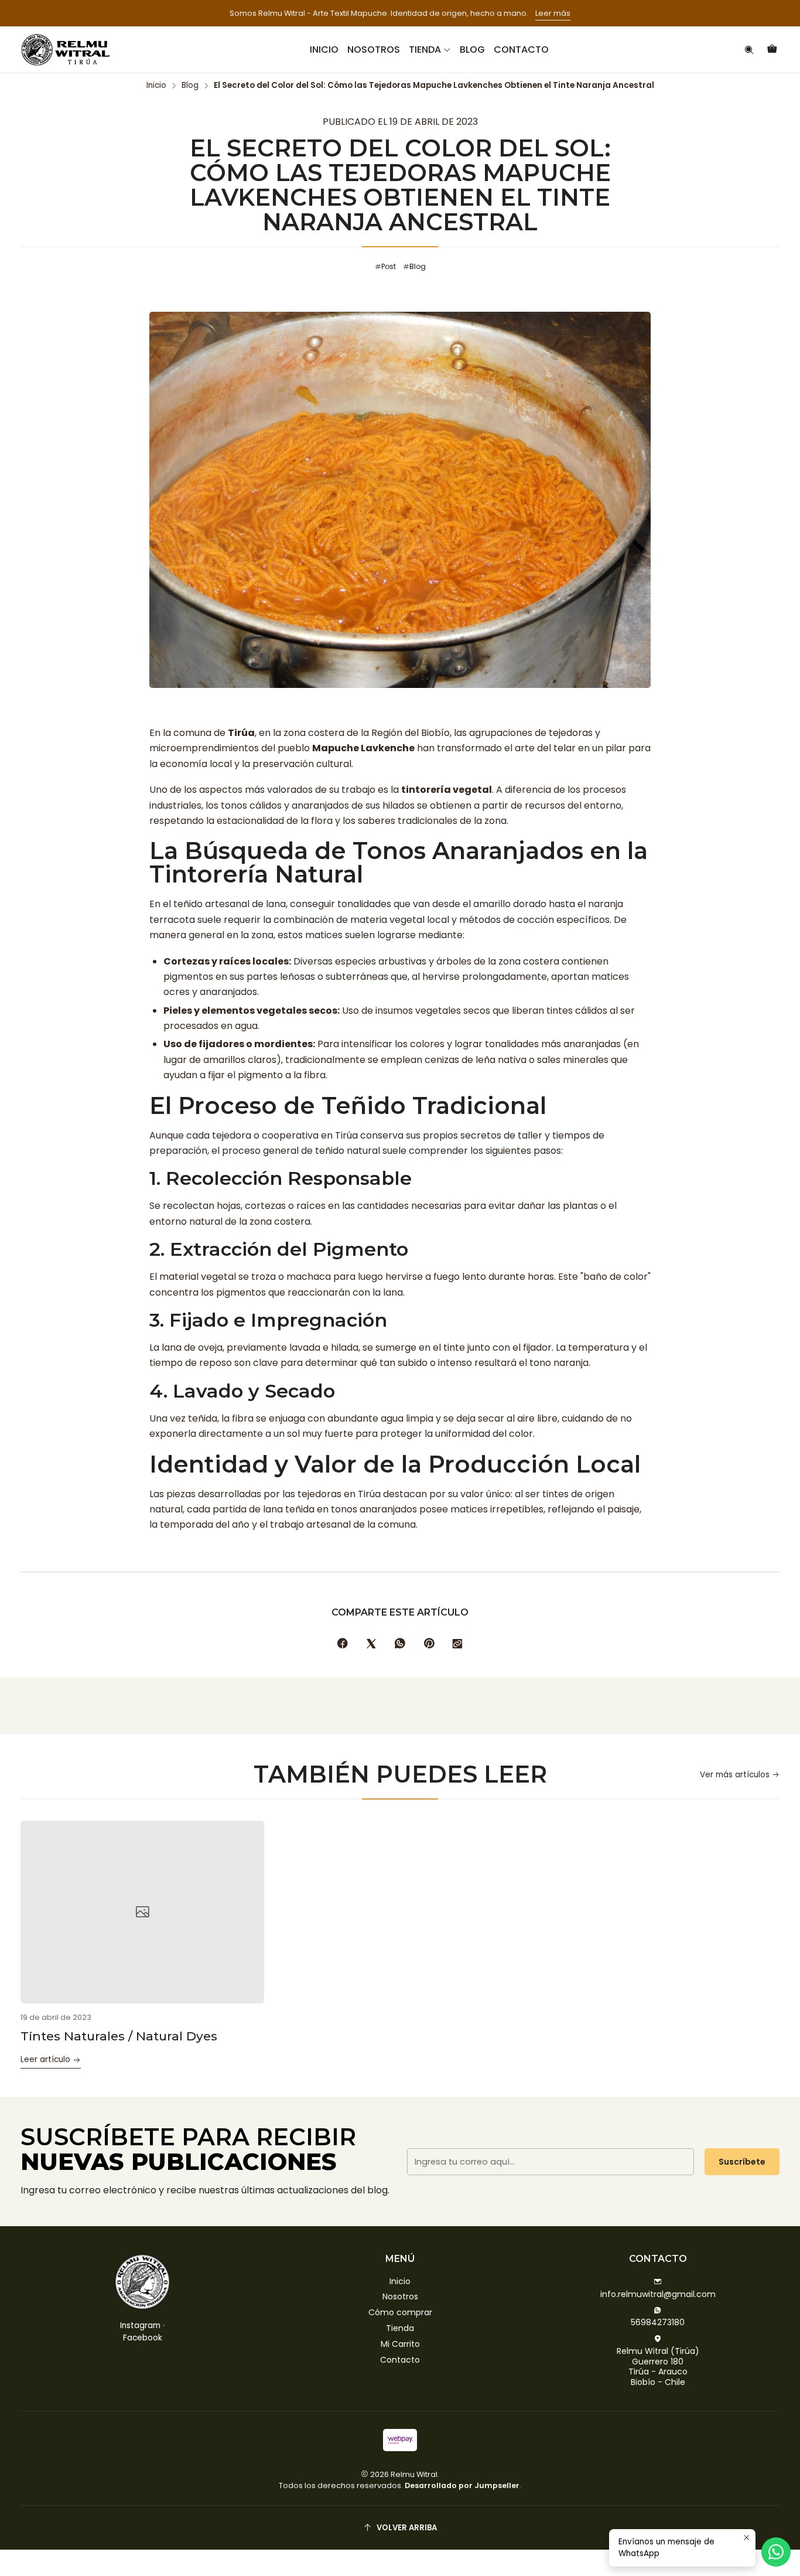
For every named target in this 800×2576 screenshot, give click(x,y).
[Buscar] (749, 50)
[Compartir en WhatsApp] (400, 1644)
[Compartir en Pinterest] (429, 1644)
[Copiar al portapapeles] (457, 1644)
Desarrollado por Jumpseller (462, 2485)
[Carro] (772, 50)
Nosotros (400, 2296)
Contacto (400, 2360)
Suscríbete (742, 2162)
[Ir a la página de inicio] (65, 50)
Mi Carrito (400, 2344)
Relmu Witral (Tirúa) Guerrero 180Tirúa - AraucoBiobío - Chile (658, 2367)
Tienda (400, 2328)
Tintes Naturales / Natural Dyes (119, 2036)
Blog (190, 86)
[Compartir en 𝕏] (371, 1644)
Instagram (140, 2325)
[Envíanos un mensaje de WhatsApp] (776, 2552)
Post (389, 266)
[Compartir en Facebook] (343, 1644)
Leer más (553, 13)
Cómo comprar (400, 2312)
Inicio (156, 86)
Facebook (143, 2338)
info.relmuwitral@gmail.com (658, 2294)
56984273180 (658, 2322)
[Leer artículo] (142, 1912)
